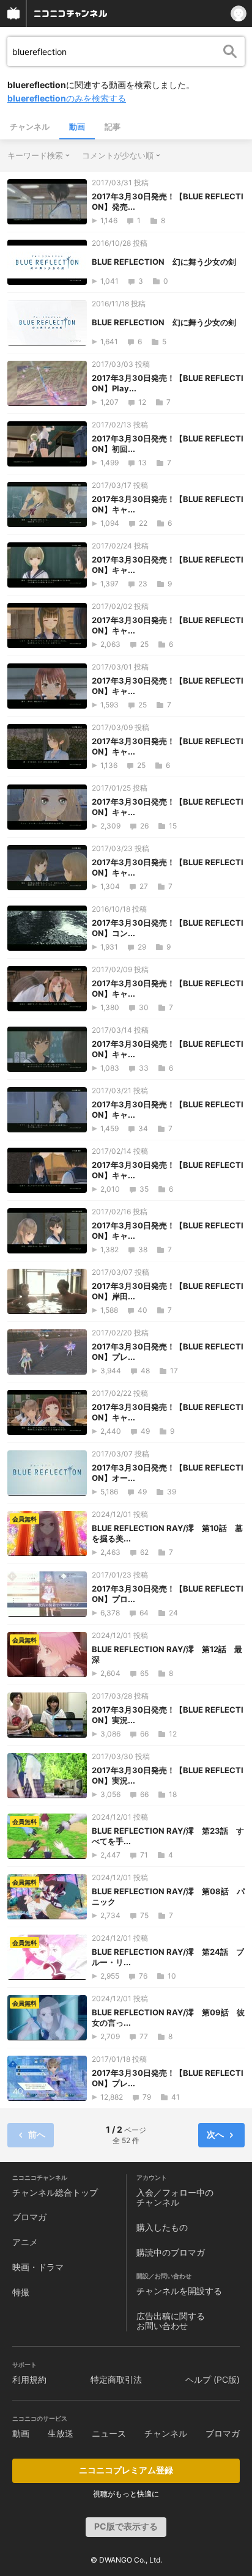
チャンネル (30, 127)
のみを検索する (67, 98)
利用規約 (29, 2379)
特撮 (21, 2292)
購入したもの (162, 2227)
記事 (113, 127)
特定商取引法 (116, 2379)
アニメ (25, 2242)
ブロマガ (29, 2217)
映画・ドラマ (38, 2267)
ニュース (109, 2433)
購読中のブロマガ (171, 2252)
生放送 (61, 2433)
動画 (77, 127)
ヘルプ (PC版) (213, 2379)
